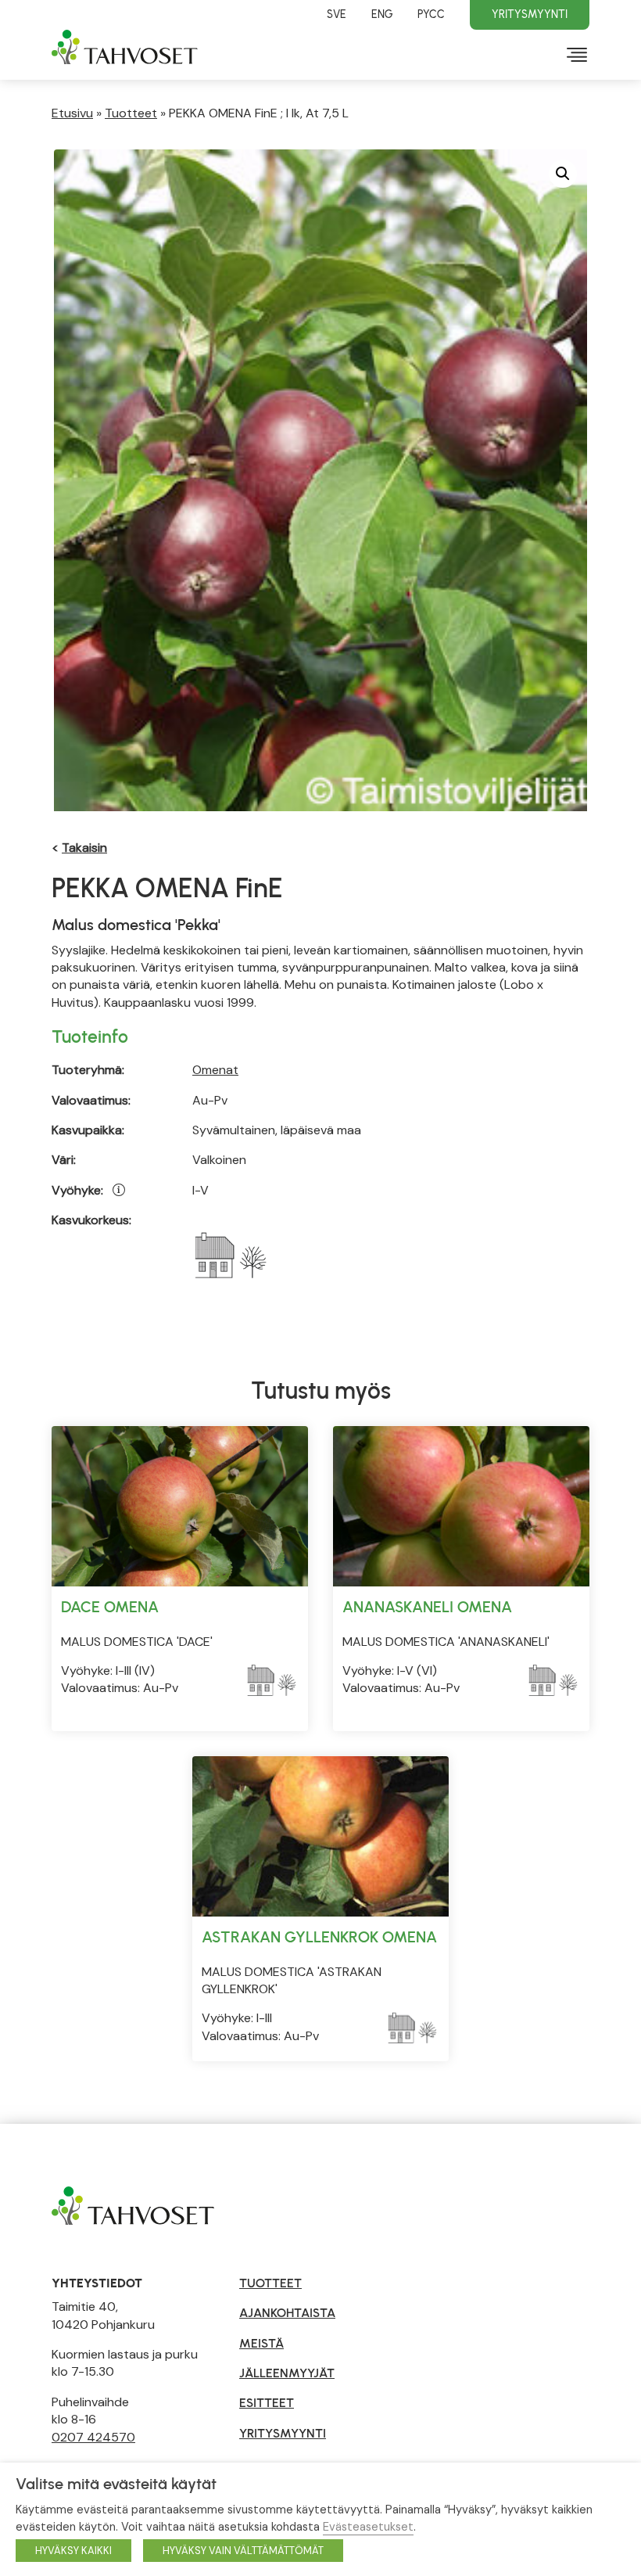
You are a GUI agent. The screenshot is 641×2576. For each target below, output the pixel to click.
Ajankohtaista (287, 2313)
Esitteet (267, 2403)
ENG (382, 14)
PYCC (431, 14)
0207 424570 (93, 2437)
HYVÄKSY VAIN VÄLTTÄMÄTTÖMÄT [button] (243, 2551)
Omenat (215, 1070)
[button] (563, 174)
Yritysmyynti (530, 14)
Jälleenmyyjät (287, 2373)
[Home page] (133, 2204)
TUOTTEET (270, 2283)
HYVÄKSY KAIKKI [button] (73, 2551)
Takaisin (84, 848)
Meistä (261, 2343)
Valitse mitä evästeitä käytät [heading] (116, 2484)
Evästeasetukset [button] (368, 2527)
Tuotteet (131, 113)
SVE (337, 14)
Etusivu (72, 113)
